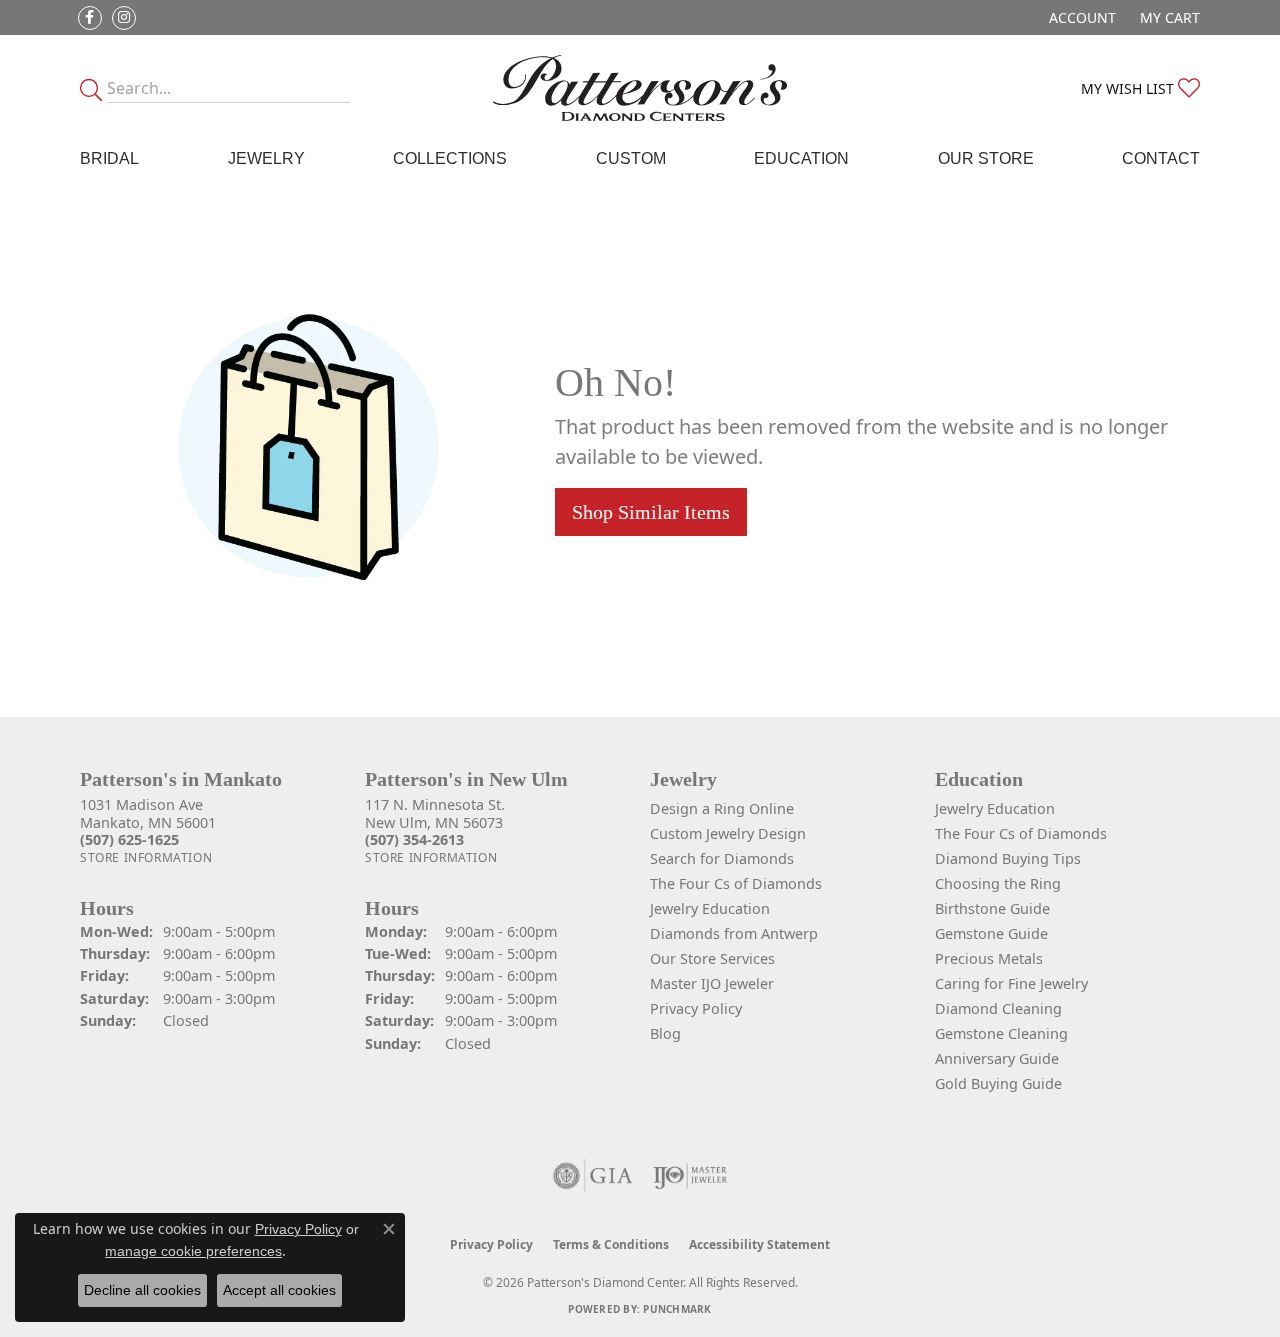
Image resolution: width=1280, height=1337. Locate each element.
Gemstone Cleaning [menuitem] (1001, 1033)
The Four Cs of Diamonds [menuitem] (1021, 833)
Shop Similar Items (651, 512)
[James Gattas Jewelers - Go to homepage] (640, 88)
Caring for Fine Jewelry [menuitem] (1011, 983)
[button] (1080, 17)
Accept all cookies (279, 1290)
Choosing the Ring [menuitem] (998, 883)
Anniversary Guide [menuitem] (997, 1058)
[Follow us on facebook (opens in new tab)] (90, 18)
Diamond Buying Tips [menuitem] (1008, 858)
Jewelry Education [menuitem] (995, 808)
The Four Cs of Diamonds (736, 883)
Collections (450, 158)
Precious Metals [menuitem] (989, 958)
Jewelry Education (710, 908)
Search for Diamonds (722, 858)
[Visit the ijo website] (690, 1176)
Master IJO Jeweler (712, 983)
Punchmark (677, 1309)
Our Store (986, 158)
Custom (631, 158)
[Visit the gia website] (593, 1176)
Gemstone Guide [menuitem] (991, 933)
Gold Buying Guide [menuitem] (998, 1083)
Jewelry (266, 158)
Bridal (109, 158)
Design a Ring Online (722, 808)
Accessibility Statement (759, 1244)
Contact (1161, 158)
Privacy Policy (696, 1008)
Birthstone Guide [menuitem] (992, 908)
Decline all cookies (142, 1290)
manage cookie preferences (193, 1251)
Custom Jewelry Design (728, 833)
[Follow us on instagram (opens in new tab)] (124, 18)
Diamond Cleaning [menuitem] (998, 1008)
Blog (665, 1033)
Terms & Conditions (611, 1244)
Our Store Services (712, 958)
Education (801, 158)
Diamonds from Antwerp (734, 933)
